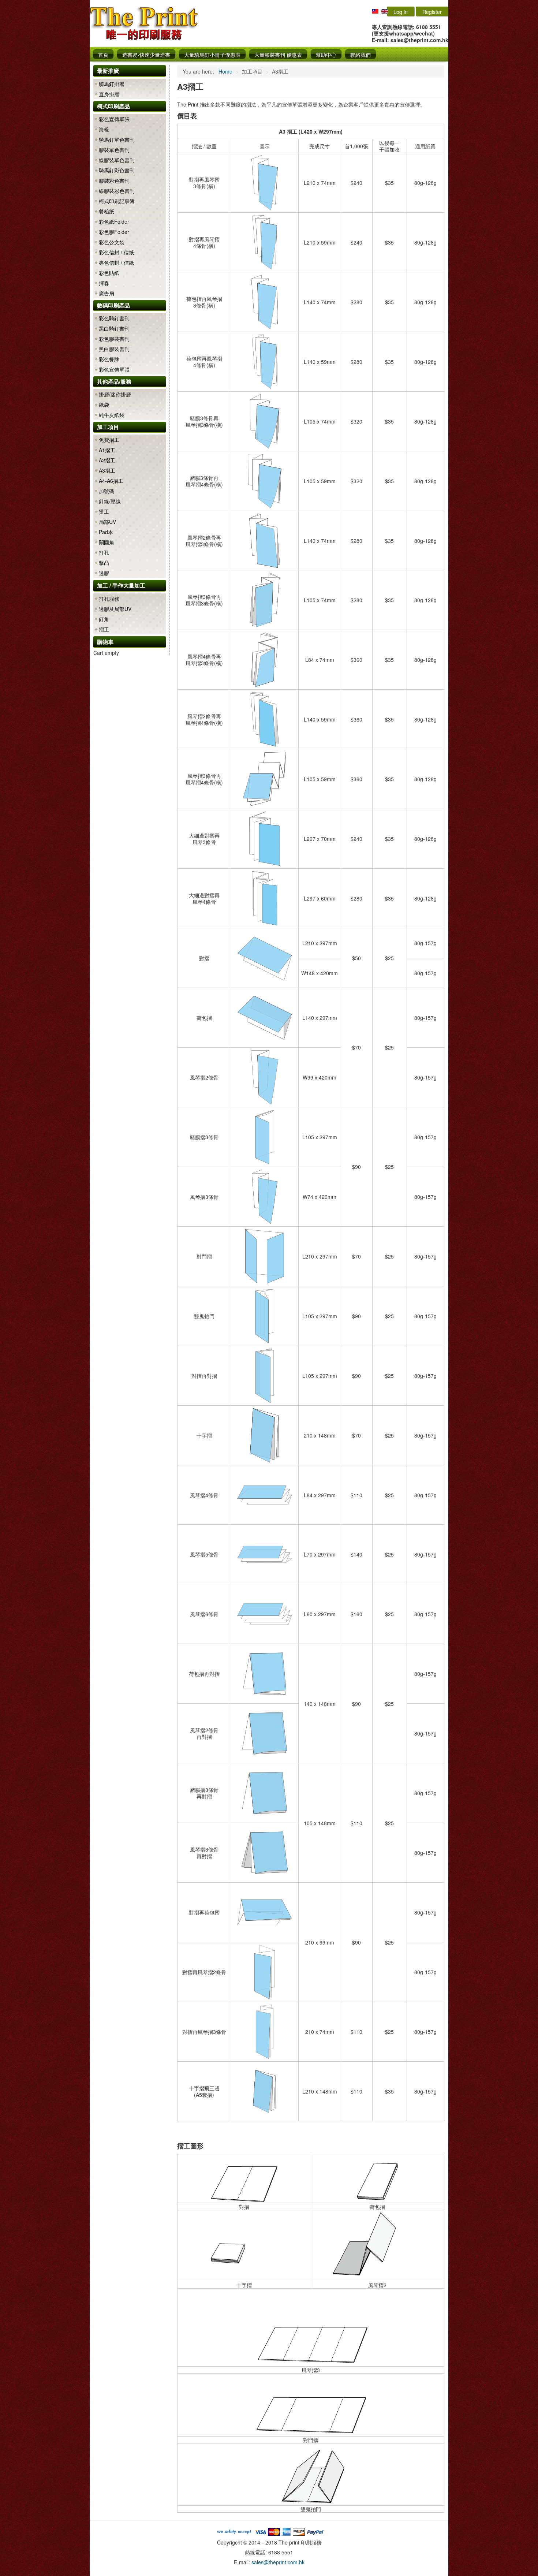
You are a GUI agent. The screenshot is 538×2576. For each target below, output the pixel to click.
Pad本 (106, 532)
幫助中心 (326, 55)
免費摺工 (109, 440)
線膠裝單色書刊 (117, 160)
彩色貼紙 (109, 273)
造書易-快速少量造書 (146, 55)
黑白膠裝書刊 (114, 349)
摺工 (104, 629)
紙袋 (104, 405)
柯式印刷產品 (113, 106)
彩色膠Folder (114, 232)
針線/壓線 (110, 501)
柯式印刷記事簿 (117, 201)
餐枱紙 (107, 211)
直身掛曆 (109, 94)
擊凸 (104, 563)
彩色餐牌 (109, 359)
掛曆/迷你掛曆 (115, 394)
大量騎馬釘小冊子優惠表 (212, 55)
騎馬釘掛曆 (112, 84)
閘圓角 (107, 542)
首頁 (103, 55)
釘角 (104, 619)
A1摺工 (107, 450)
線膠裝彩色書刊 (117, 191)
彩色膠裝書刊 (114, 339)
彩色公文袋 (112, 242)
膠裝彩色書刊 (114, 180)
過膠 (104, 573)
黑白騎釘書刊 (114, 328)
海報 (104, 129)
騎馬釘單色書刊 (117, 139)
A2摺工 (107, 460)
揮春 (104, 283)
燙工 (104, 511)
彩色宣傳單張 (114, 119)
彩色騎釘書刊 (114, 318)
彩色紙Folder (114, 221)
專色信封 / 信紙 (116, 262)
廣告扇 (107, 293)
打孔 (104, 552)
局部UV (107, 522)
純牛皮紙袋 (112, 415)
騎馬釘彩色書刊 (117, 170)
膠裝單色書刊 (114, 150)
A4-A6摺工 (111, 481)
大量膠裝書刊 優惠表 (278, 55)
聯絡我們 (360, 55)
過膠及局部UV (115, 609)
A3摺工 (107, 470)
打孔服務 (109, 599)
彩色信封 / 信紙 (116, 252)
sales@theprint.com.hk (278, 2562)
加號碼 (107, 491)
